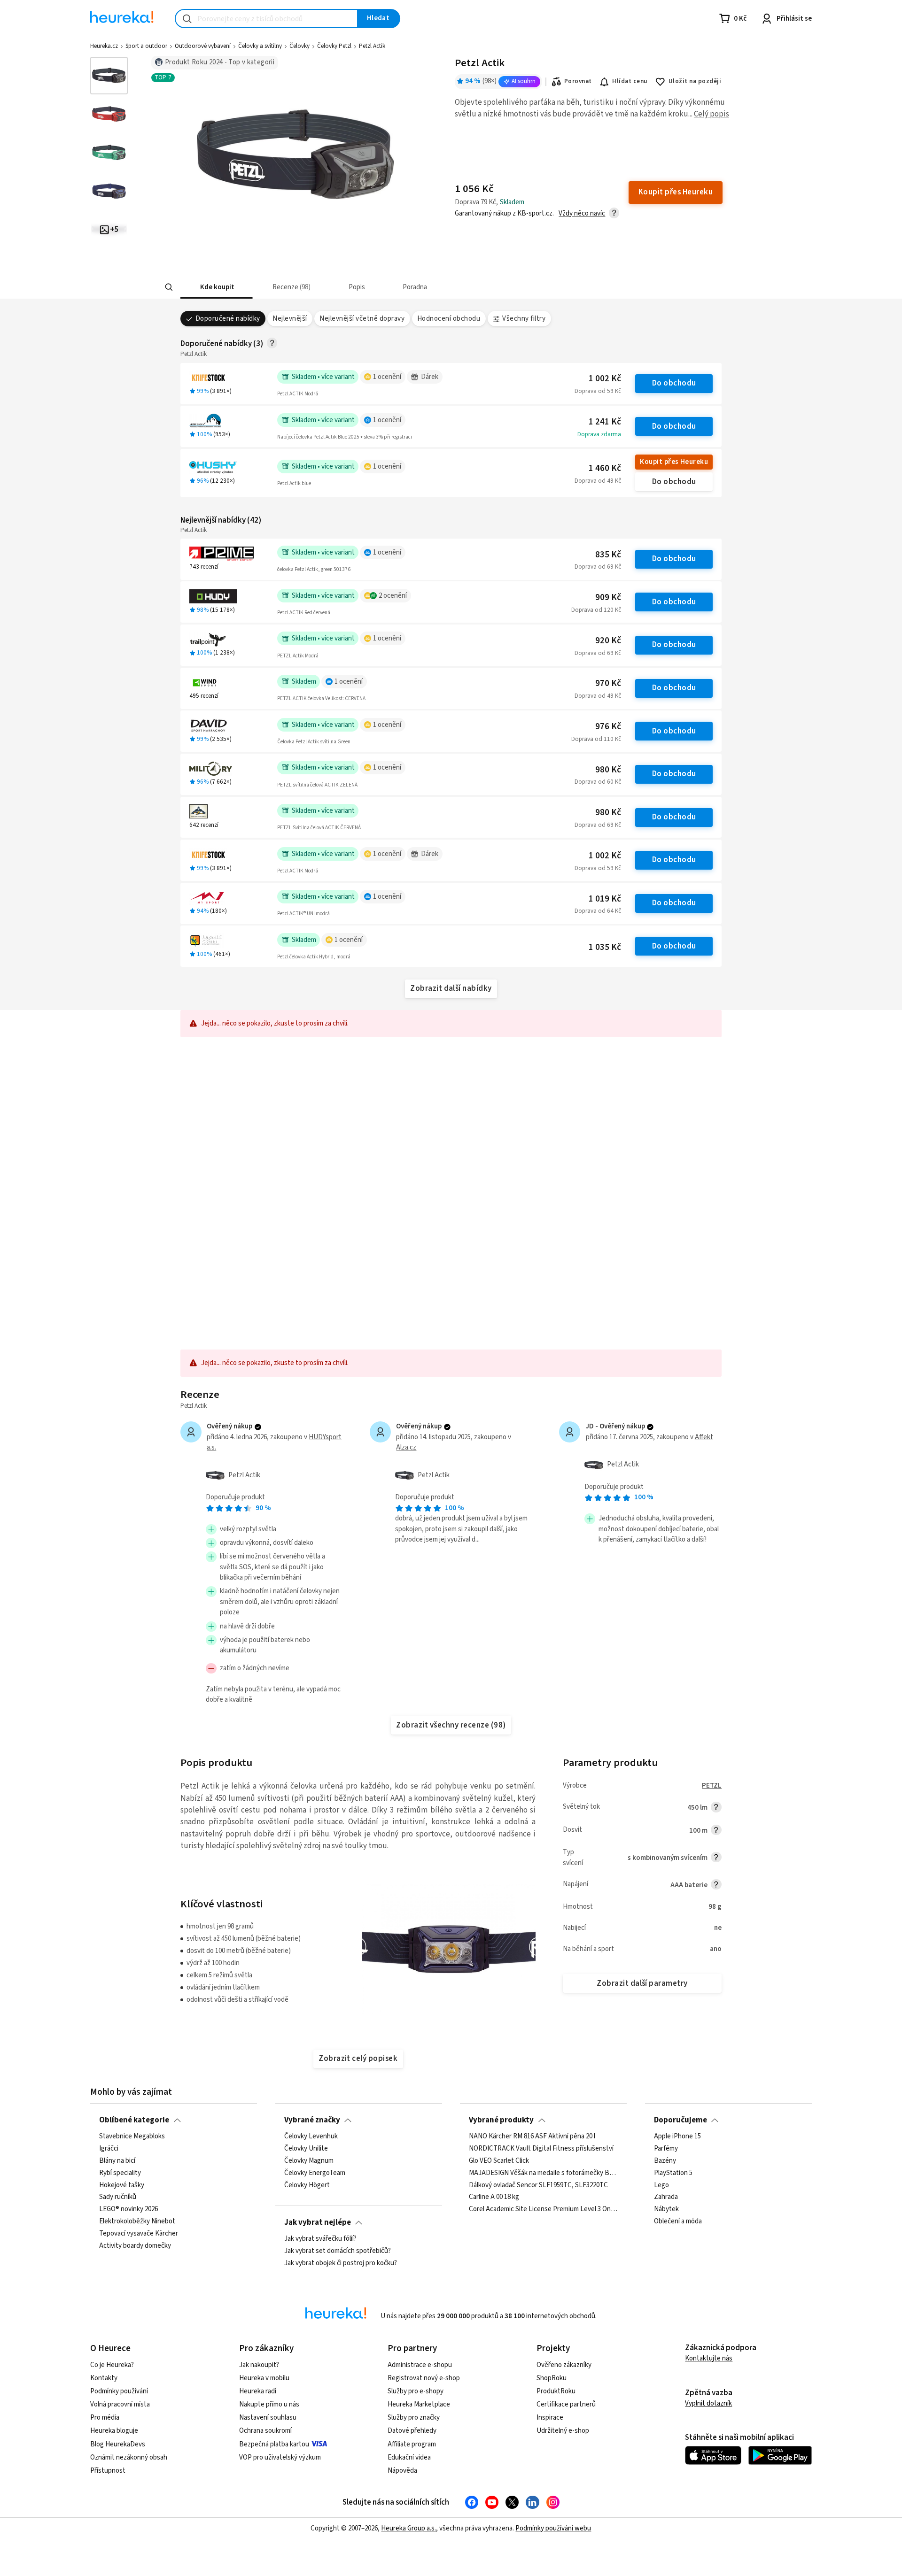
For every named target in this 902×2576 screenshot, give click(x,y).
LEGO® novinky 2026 (128, 2209)
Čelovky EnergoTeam (315, 2173)
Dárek (430, 377)
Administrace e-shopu (420, 2365)
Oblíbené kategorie (134, 2120)
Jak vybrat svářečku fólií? (320, 2239)
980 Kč (608, 770)
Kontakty (104, 2378)
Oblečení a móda (678, 2221)
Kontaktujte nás (709, 2358)
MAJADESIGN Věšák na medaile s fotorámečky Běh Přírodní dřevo (543, 2173)
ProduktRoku (556, 2391)
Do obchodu (674, 383)
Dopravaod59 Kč (598, 391)
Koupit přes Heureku (674, 462)
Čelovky (299, 46)
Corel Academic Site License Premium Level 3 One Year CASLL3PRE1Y (543, 2209)
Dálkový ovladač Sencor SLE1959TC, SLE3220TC (538, 2185)
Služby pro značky (414, 2418)
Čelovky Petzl (334, 46)
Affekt (704, 1437)
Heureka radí (258, 2391)
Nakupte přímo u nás (269, 2404)
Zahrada (666, 2197)
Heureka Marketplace (419, 2404)
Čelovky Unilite (306, 2149)
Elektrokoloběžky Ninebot (137, 2221)
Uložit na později (695, 81)
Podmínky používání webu (553, 2528)
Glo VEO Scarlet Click (499, 2161)
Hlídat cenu (630, 81)
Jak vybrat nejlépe (318, 2222)
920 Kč (608, 641)
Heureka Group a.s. (408, 2528)
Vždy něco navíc (582, 213)
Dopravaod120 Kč (596, 610)
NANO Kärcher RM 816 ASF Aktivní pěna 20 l (532, 2136)
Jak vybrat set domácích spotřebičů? (338, 2251)
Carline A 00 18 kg (494, 2197)
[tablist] (410, 287)
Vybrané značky (312, 2120)
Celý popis (711, 114)
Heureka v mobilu (264, 2378)
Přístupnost (108, 2471)
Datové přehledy (412, 2431)
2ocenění (393, 596)
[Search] (169, 287)
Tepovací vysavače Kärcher (139, 2234)
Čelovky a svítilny (260, 46)
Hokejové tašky (122, 2185)
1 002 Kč (605, 379)
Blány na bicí (117, 2161)
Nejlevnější (290, 319)
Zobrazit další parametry (642, 1983)
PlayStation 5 (673, 2173)
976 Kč (608, 727)
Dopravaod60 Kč (598, 782)
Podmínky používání (119, 2391)
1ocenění (387, 377)
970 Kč (608, 683)
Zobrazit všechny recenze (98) (451, 1725)
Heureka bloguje (114, 2431)
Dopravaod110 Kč (596, 739)
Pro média (105, 2418)
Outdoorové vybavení (203, 46)
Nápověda (402, 2471)
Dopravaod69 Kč (598, 567)
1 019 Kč (605, 899)
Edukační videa (409, 2457)
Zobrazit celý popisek (358, 2059)
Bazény (665, 2161)
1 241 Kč (605, 422)
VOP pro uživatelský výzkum (280, 2457)
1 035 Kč (605, 947)
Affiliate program (412, 2444)
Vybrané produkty (501, 2120)
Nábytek (666, 2209)
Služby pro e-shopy (416, 2391)
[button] (217, 287)
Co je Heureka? (112, 2365)
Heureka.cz (104, 46)
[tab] (217, 287)
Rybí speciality (120, 2173)
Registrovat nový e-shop (424, 2378)
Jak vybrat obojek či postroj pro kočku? (341, 2263)
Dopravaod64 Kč (598, 911)
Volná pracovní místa (120, 2404)
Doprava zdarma (599, 434)
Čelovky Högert (307, 2185)
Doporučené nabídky (228, 319)
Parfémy (666, 2149)
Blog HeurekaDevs (118, 2444)
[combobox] (266, 19)
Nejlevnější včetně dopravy (362, 319)
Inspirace (550, 2418)
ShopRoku (552, 2378)
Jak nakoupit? (259, 2365)
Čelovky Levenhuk (311, 2136)
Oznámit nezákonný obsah (129, 2457)
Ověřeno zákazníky (564, 2365)
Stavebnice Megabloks (132, 2136)
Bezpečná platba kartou (274, 2444)
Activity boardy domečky (135, 2246)
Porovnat (578, 81)
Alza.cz (406, 1447)
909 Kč (608, 598)
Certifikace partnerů (566, 2404)
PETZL (712, 1785)
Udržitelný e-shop (563, 2431)
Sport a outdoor (146, 46)
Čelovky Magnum (309, 2161)
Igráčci (109, 2149)
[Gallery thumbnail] (109, 76)
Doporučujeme (680, 2120)
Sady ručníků (118, 2197)
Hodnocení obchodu (449, 319)
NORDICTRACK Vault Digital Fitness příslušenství (541, 2149)
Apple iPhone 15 (677, 2136)
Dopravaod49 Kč (598, 481)
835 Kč (608, 555)
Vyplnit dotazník (708, 2403)
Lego (661, 2185)
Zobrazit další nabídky (451, 988)
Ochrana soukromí (265, 2431)
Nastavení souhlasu (268, 2418)
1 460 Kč (605, 468)
